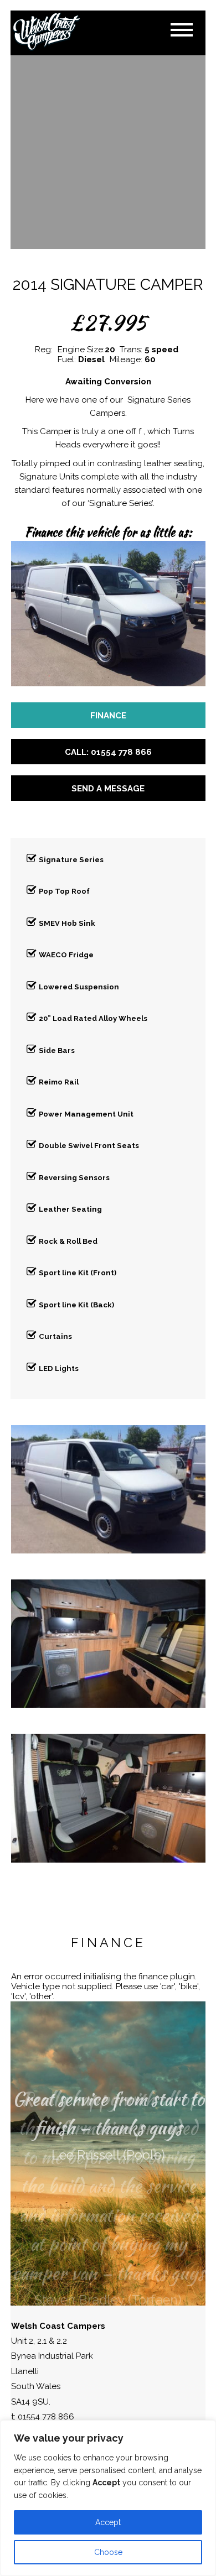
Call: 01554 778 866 (108, 752)
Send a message (108, 789)
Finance (108, 716)
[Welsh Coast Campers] (47, 32)
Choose (108, 2552)
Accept (108, 2522)
